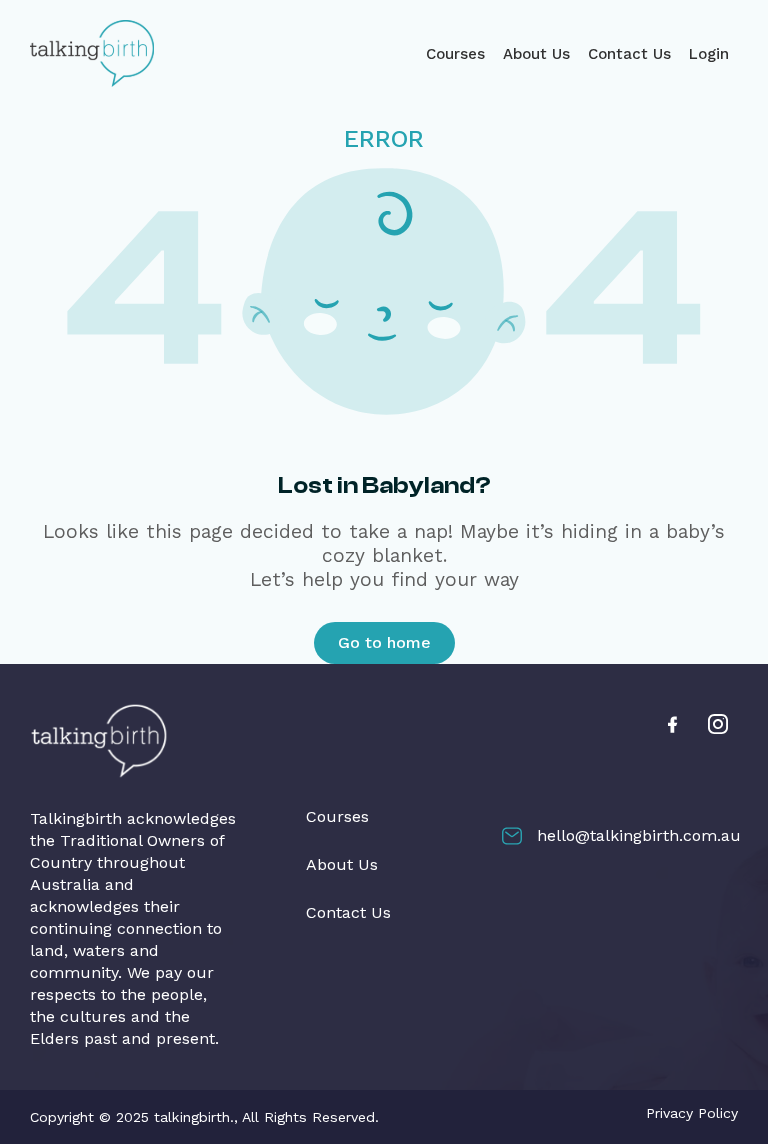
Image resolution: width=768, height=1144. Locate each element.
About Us (536, 54)
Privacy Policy (692, 1113)
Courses (455, 54)
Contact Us (629, 54)
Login (709, 54)
